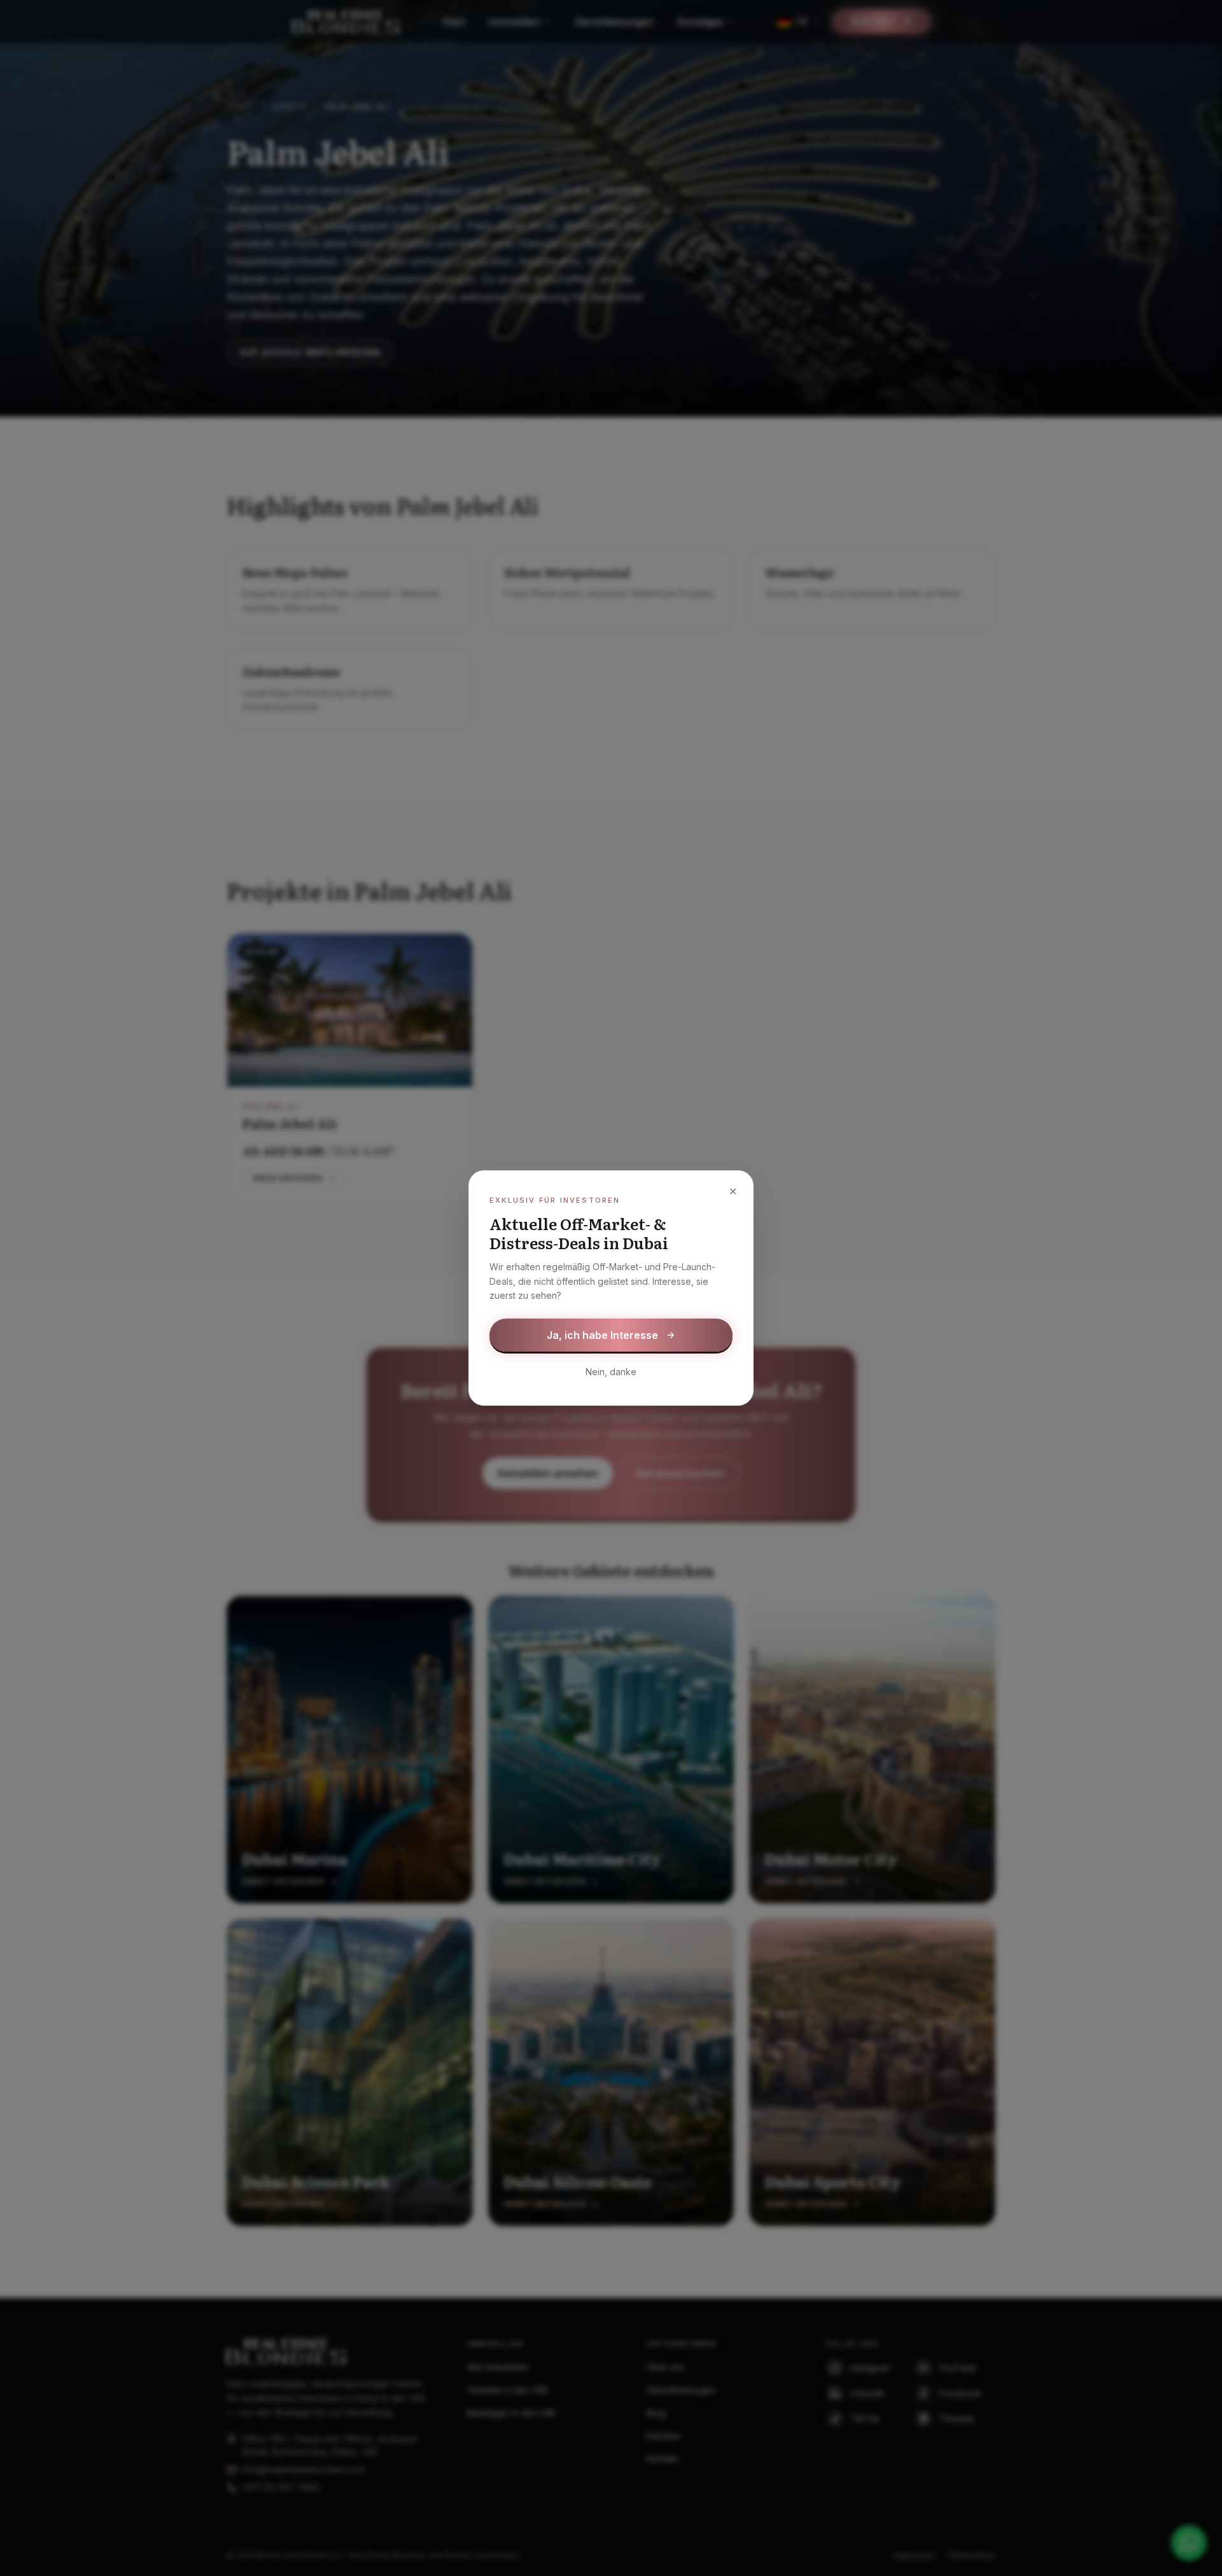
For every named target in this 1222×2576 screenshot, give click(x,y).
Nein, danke (611, 1372)
